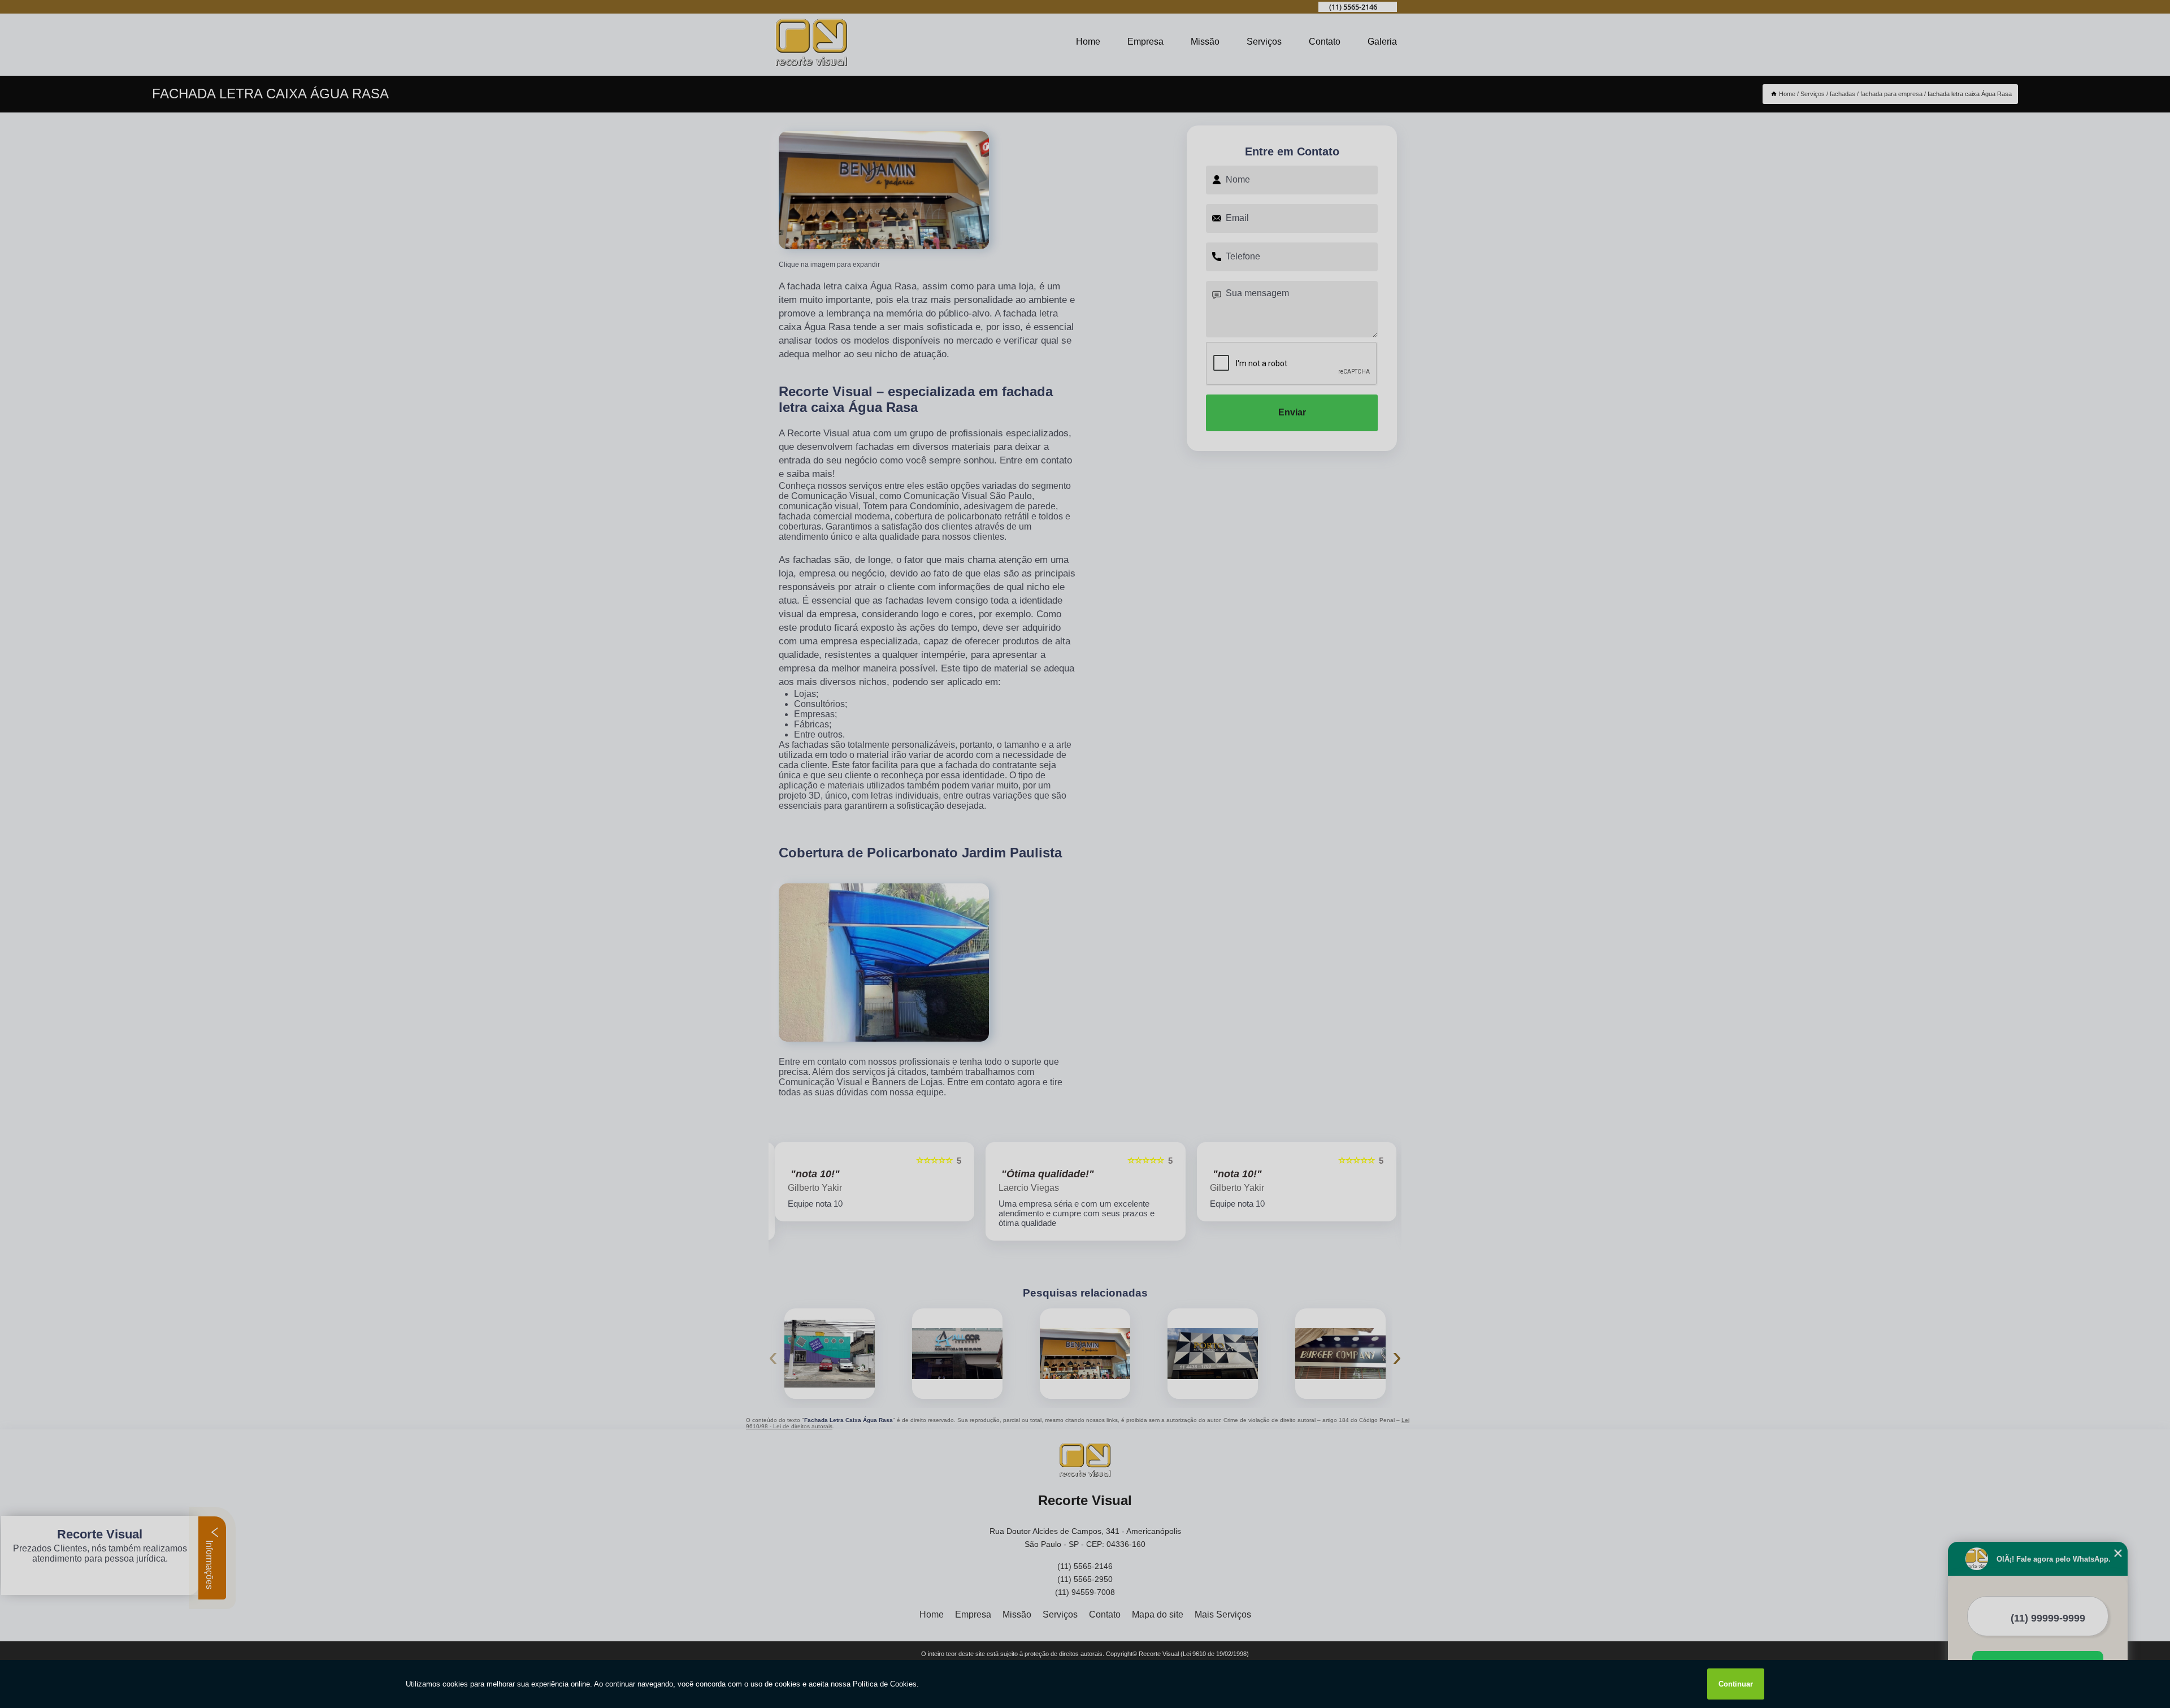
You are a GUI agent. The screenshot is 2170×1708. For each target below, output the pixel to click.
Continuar (1736, 1684)
